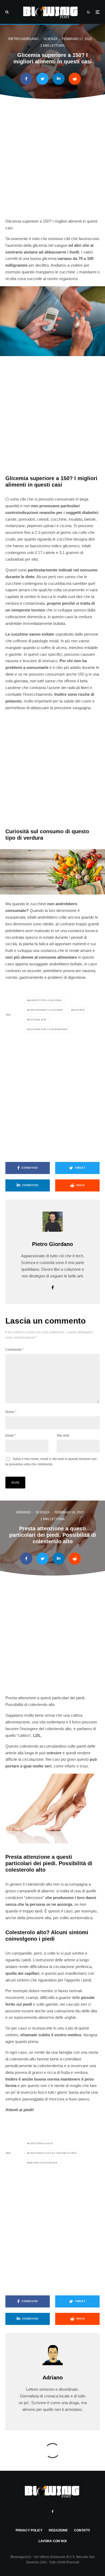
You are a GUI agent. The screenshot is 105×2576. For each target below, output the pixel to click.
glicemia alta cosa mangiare (48, 1029)
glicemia (78, 1010)
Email (11, 1436)
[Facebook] (53, 2512)
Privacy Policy (29, 2530)
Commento (15, 1350)
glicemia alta (37, 1020)
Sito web (63, 1436)
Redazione (58, 2530)
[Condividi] (26, 79)
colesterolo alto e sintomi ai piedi (53, 2153)
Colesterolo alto (41, 2144)
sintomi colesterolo (43, 2163)
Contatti (82, 2530)
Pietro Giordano (23, 39)
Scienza (50, 39)
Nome (11, 1412)
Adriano (23, 1512)
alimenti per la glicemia (45, 1000)
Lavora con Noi (52, 2541)
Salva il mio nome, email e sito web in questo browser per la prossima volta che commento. (51, 1462)
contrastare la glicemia (46, 1010)
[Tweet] (42, 79)
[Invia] (75, 79)
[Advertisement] (52, 162)
